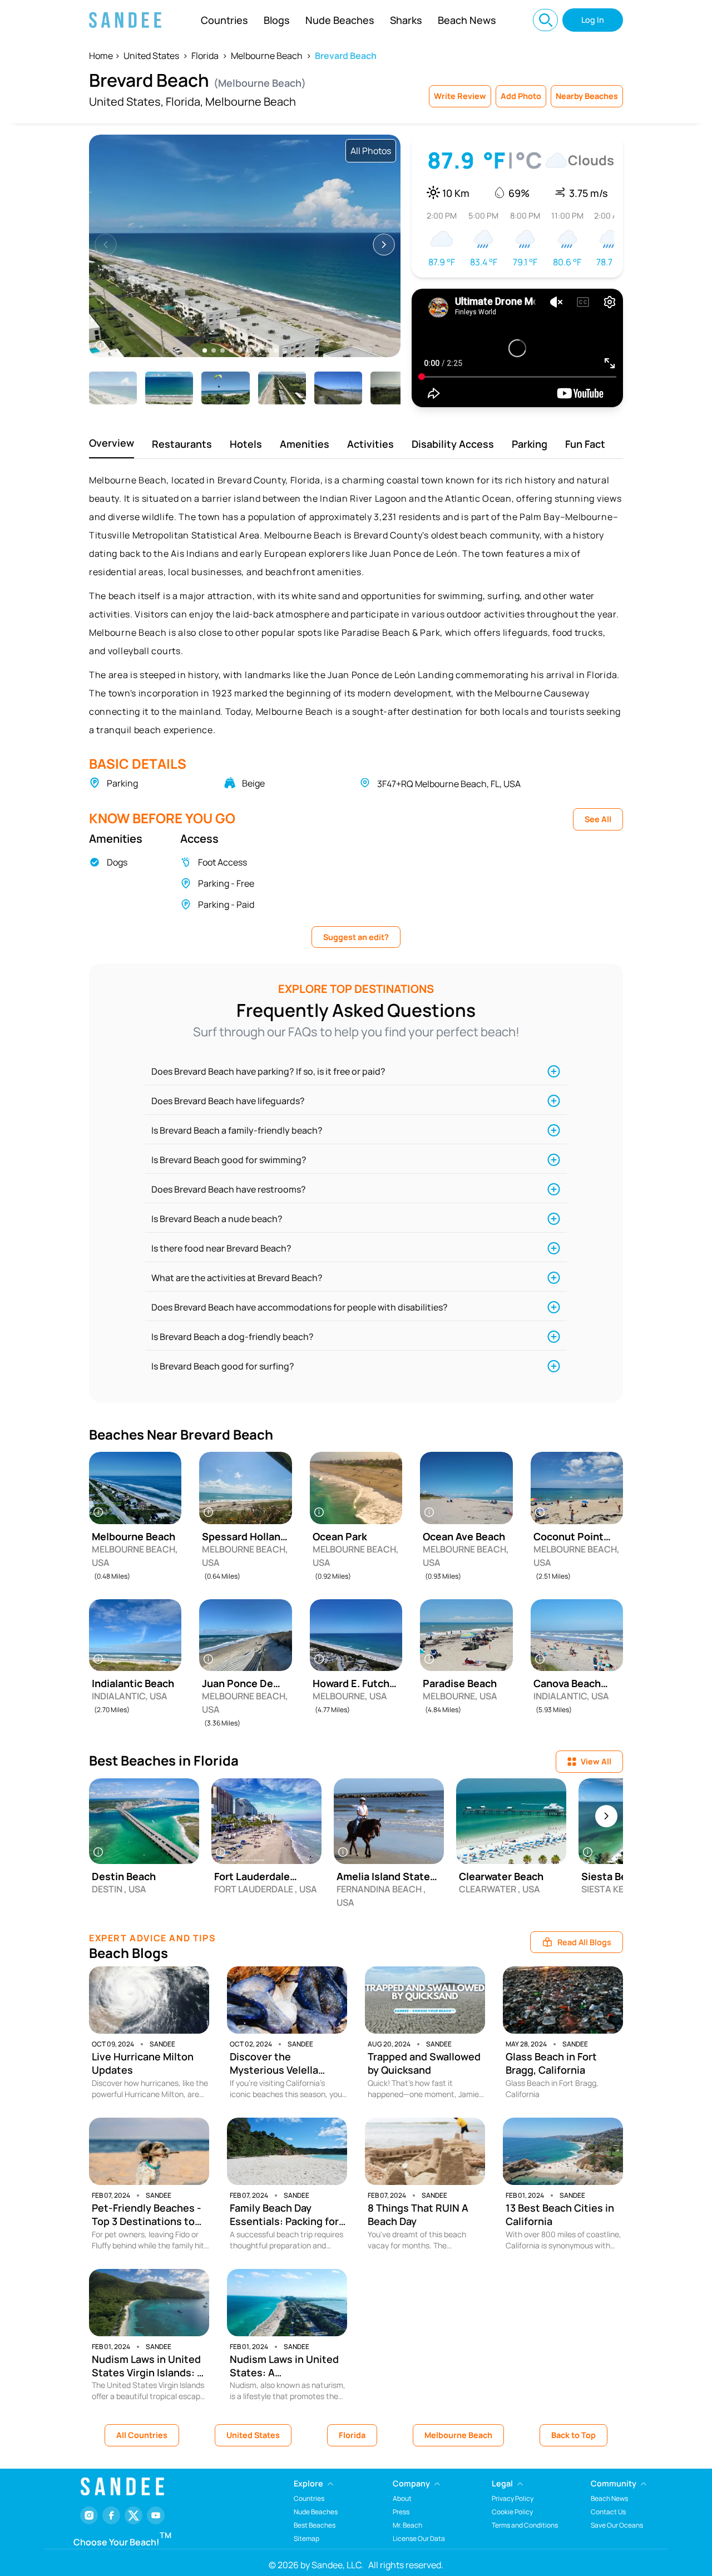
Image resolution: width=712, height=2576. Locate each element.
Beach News (467, 20)
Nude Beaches (340, 20)
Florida (205, 56)
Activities (370, 444)
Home (101, 56)
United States (151, 56)
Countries (224, 20)
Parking (530, 444)
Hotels (246, 444)
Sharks (406, 20)
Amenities (305, 444)
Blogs (277, 20)
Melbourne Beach (267, 56)
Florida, (184, 102)
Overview (112, 443)
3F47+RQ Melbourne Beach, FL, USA (449, 784)
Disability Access (453, 444)
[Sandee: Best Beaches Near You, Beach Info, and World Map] (125, 20)
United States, (126, 102)
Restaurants (182, 444)
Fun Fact (585, 444)
